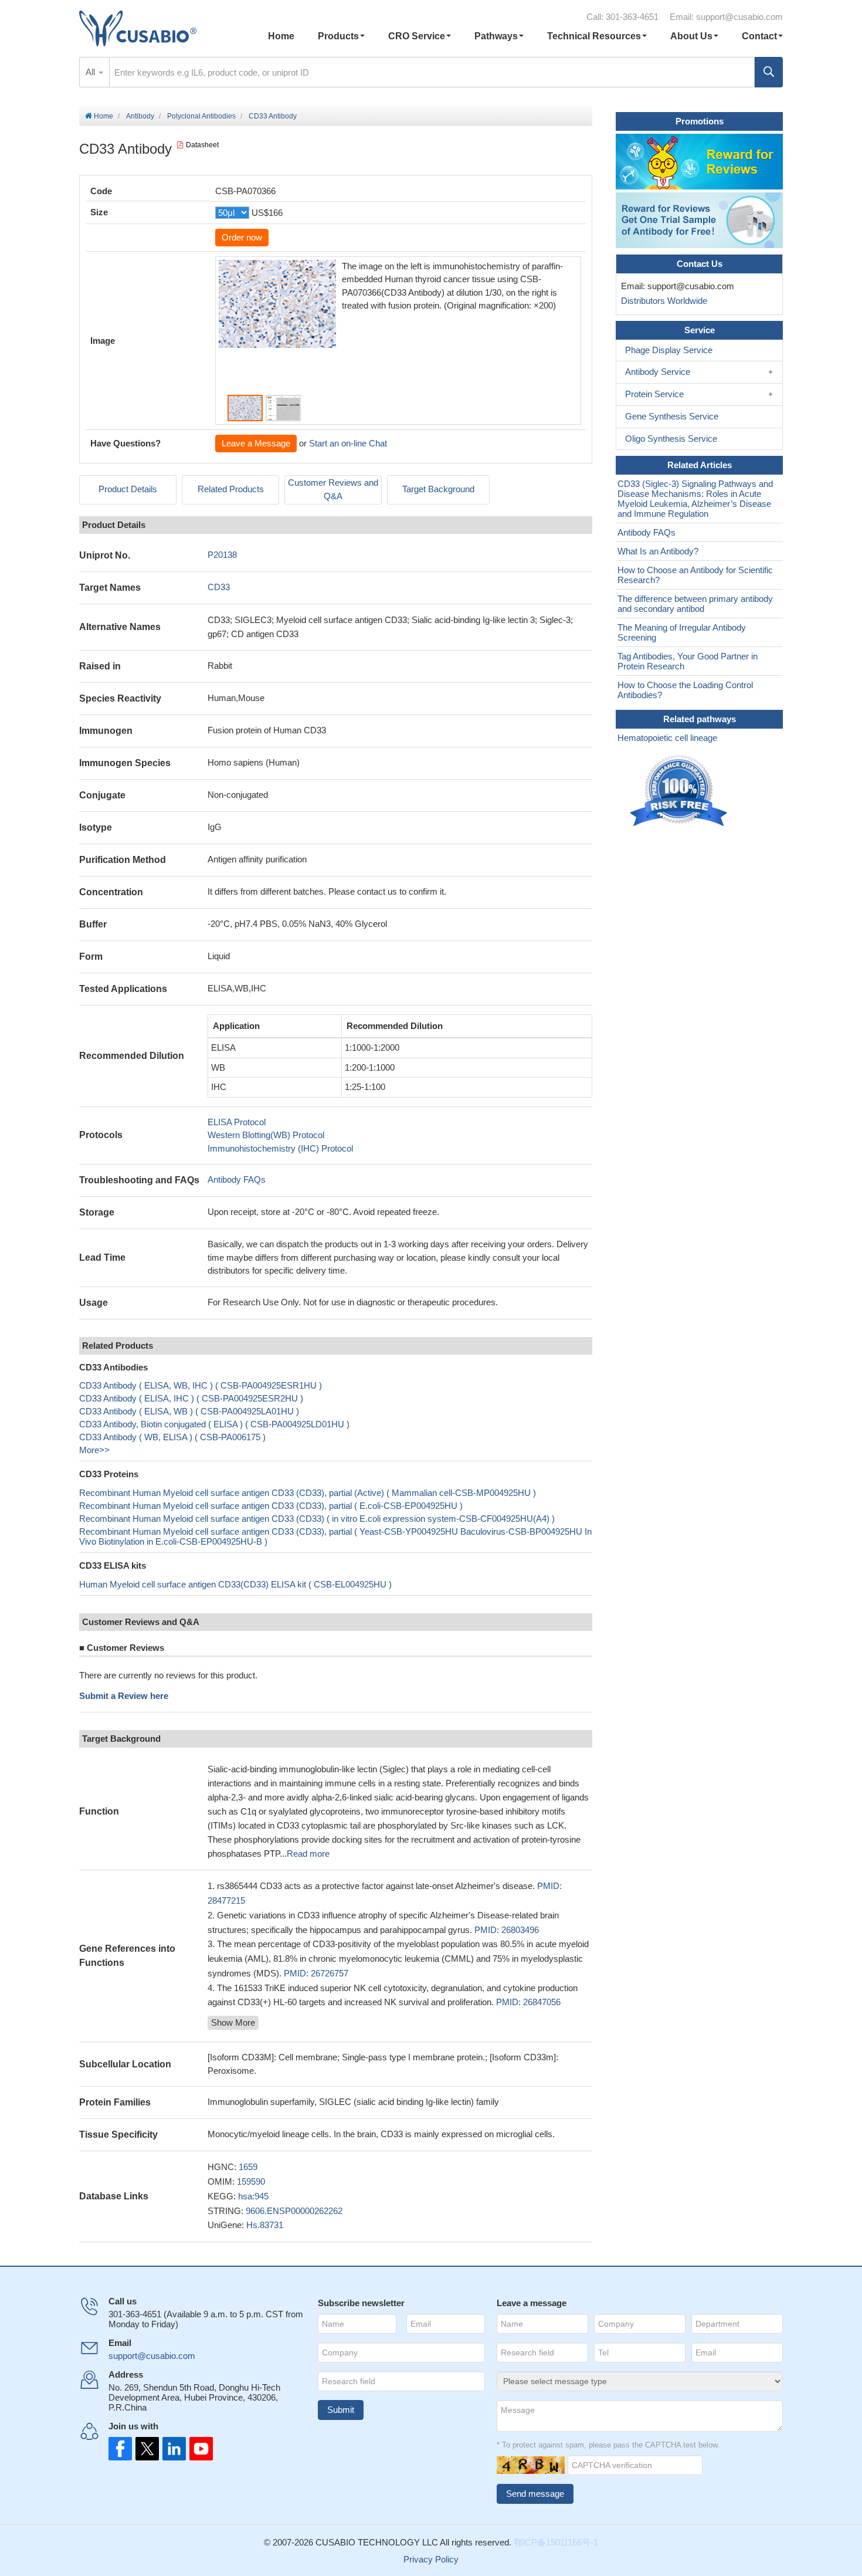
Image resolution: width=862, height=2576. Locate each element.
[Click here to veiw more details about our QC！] (680, 791)
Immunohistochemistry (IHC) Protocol (280, 1148)
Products (338, 36)
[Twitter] (146, 2449)
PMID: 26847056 (528, 2002)
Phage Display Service (669, 350)
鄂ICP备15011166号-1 (556, 2542)
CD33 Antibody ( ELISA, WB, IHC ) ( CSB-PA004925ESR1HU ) (201, 1385)
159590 (251, 2181)
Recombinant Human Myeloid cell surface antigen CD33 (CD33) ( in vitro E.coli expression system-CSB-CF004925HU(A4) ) (317, 1519)
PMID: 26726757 (316, 1973)
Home (281, 36)
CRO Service (417, 36)
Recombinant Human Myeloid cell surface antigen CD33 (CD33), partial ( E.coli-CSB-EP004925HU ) (271, 1506)
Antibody (140, 116)
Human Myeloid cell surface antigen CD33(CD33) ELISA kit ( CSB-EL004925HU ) (235, 1584)
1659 (248, 2167)
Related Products (231, 489)
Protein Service (654, 394)
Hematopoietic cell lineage (667, 738)
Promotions (700, 121)
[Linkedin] (172, 2449)
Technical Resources (594, 36)
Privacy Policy (431, 2559)
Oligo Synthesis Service (671, 439)
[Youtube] (198, 2449)
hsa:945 (253, 2196)
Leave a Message (256, 443)
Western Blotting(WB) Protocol (266, 1135)
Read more (308, 1854)
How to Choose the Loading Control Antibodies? (685, 690)
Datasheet (202, 145)
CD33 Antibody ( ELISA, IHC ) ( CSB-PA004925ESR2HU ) (191, 1398)
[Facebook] (120, 2449)
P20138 (222, 555)
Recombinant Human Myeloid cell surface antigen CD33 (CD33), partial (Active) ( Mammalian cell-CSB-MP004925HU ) (308, 1493)
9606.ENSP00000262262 (294, 2211)
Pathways (496, 36)
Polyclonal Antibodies (201, 116)
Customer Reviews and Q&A (333, 489)
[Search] (769, 72)
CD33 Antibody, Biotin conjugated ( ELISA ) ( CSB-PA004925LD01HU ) (214, 1424)
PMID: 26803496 (507, 1930)
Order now (242, 237)
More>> (94, 1450)
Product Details (128, 489)
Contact (759, 36)
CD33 (219, 587)
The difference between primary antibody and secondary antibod (695, 604)
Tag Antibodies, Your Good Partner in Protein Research (688, 661)
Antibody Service (658, 372)
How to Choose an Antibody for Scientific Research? (695, 575)
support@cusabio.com (739, 17)
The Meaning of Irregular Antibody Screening (682, 632)
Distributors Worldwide (662, 301)
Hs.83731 (265, 2225)
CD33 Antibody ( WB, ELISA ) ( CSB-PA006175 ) (172, 1437)
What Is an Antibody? (658, 551)
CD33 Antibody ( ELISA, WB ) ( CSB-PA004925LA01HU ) (189, 1411)
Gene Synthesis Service (672, 416)
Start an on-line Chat (348, 443)
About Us (691, 36)
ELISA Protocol (237, 1122)
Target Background (438, 489)
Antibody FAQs (237, 1179)
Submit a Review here (124, 1696)
